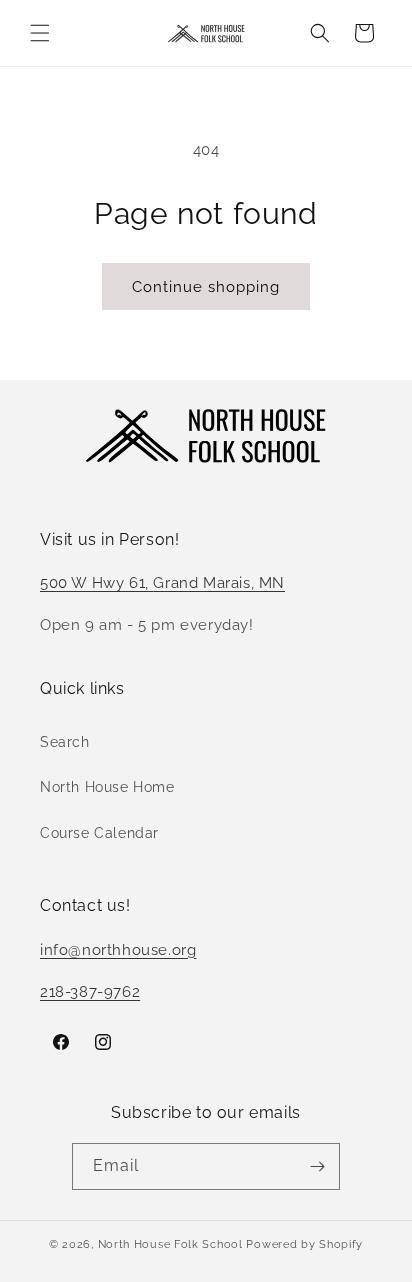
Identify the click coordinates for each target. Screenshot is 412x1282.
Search (65, 742)
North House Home (107, 787)
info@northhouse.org (118, 950)
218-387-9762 (90, 992)
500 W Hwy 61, (96, 583)
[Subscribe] (317, 1166)
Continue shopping (206, 287)
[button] (40, 33)
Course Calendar (99, 833)
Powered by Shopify (304, 1244)
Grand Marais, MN (219, 583)
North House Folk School (170, 1244)
